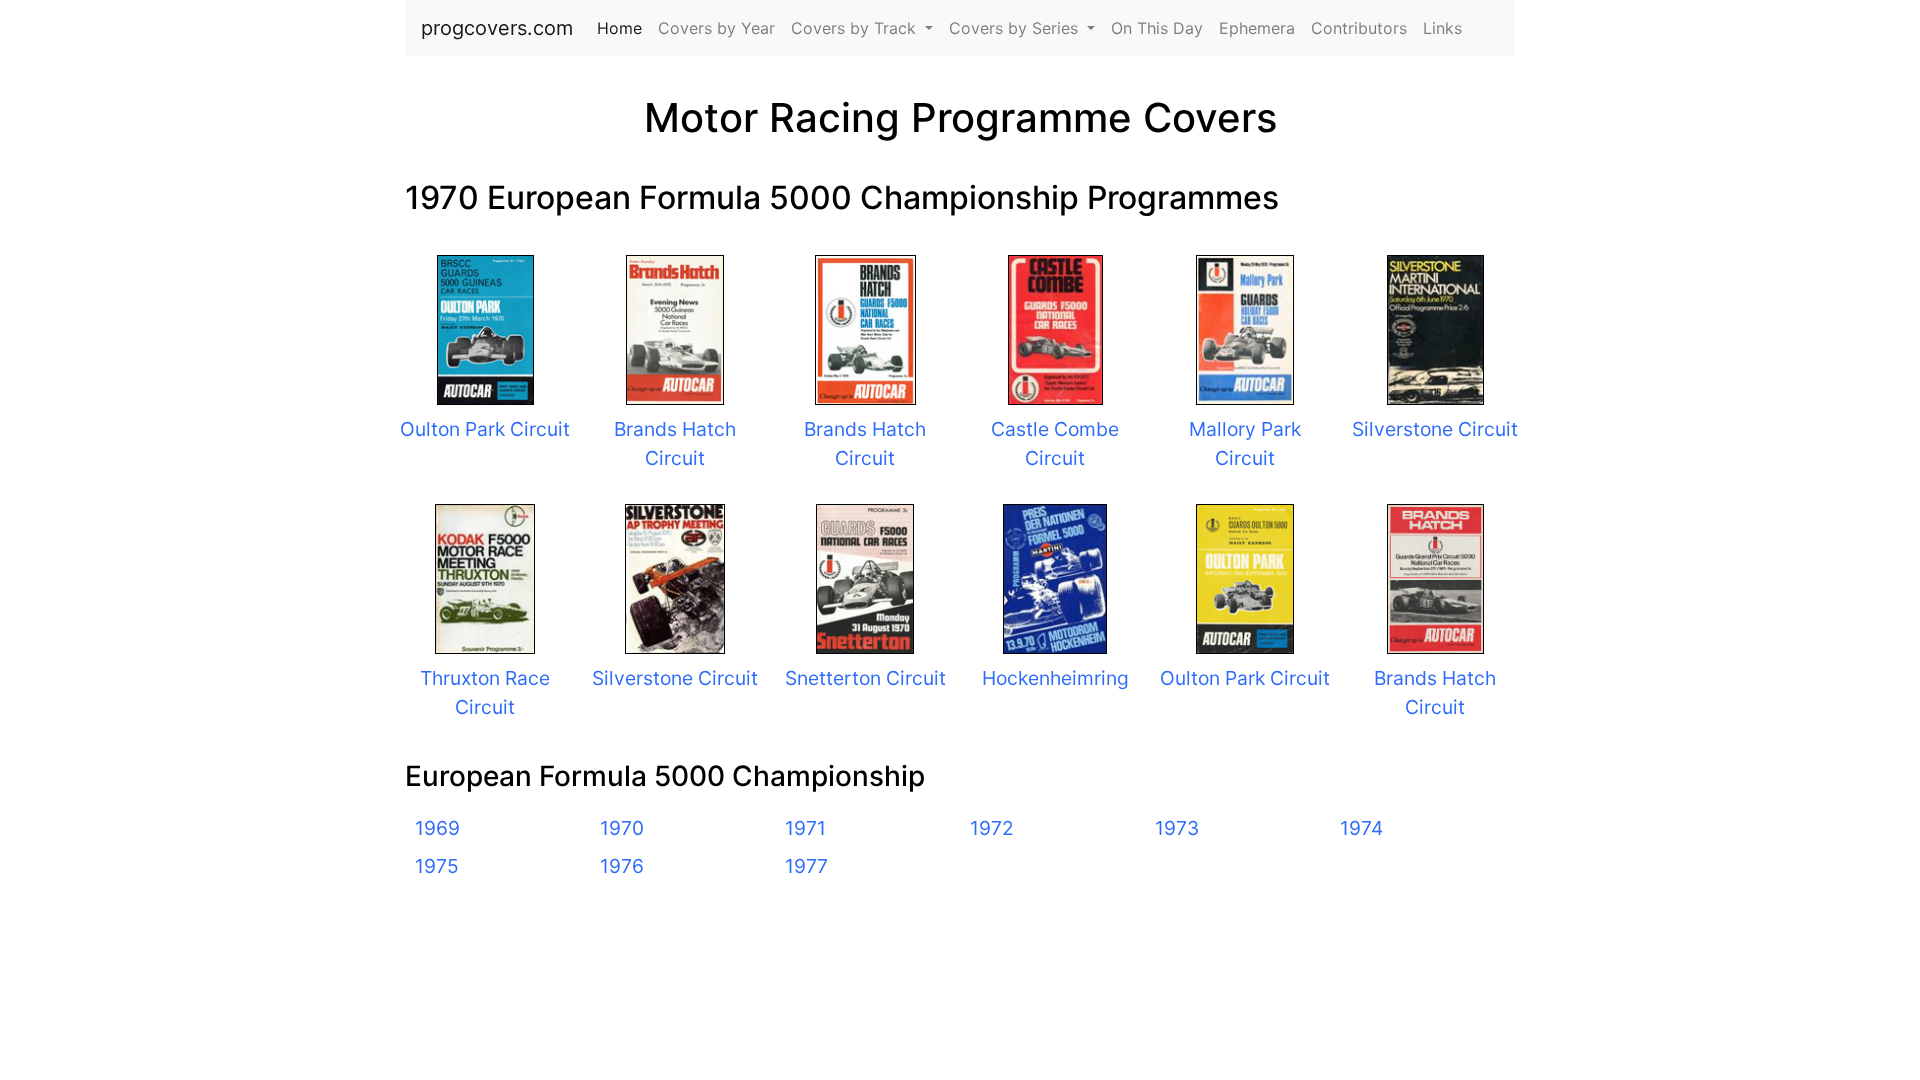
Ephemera (1257, 28)
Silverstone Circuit (1435, 429)
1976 (622, 866)
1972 (992, 828)
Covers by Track (856, 28)
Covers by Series (1016, 28)
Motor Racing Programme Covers (960, 117)
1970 (622, 828)
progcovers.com (497, 28)
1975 (437, 866)
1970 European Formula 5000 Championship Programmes (842, 197)
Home (623, 28)
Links (1442, 28)
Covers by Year (716, 28)
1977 (806, 866)
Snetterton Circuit (865, 678)
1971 (805, 828)
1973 (1177, 828)
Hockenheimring (1055, 678)
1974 (1361, 828)
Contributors (1359, 28)
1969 (437, 828)
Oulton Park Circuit (485, 429)
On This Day (1157, 28)
